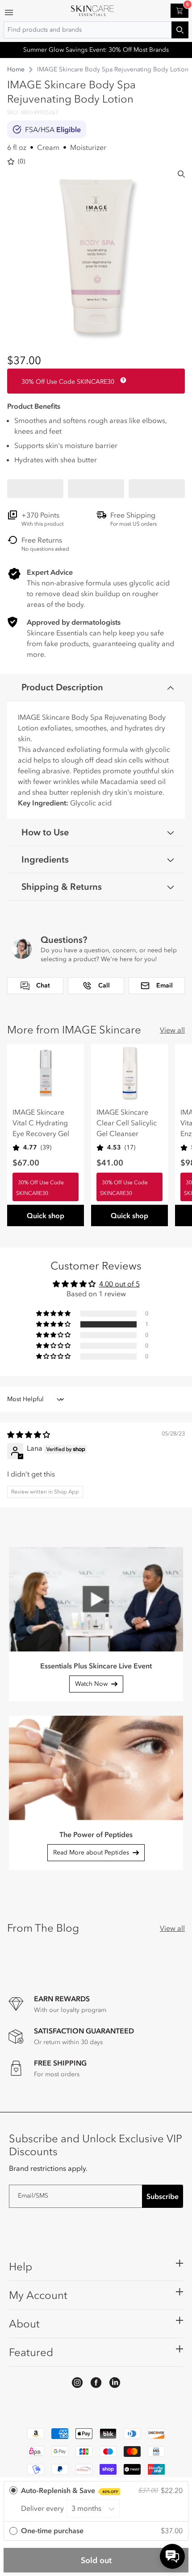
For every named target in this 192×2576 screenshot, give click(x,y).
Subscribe (163, 2196)
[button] (35, 489)
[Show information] (121, 380)
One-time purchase (52, 2530)
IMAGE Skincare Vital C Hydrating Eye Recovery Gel (41, 1123)
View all (172, 1030)
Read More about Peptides (91, 1852)
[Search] (181, 174)
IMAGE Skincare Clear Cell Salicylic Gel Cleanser (127, 1123)
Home (16, 69)
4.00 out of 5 (119, 1284)
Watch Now (91, 1684)
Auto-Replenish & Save (70, 2490)
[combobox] (96, 30)
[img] (29, 1435)
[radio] (96, 2502)
